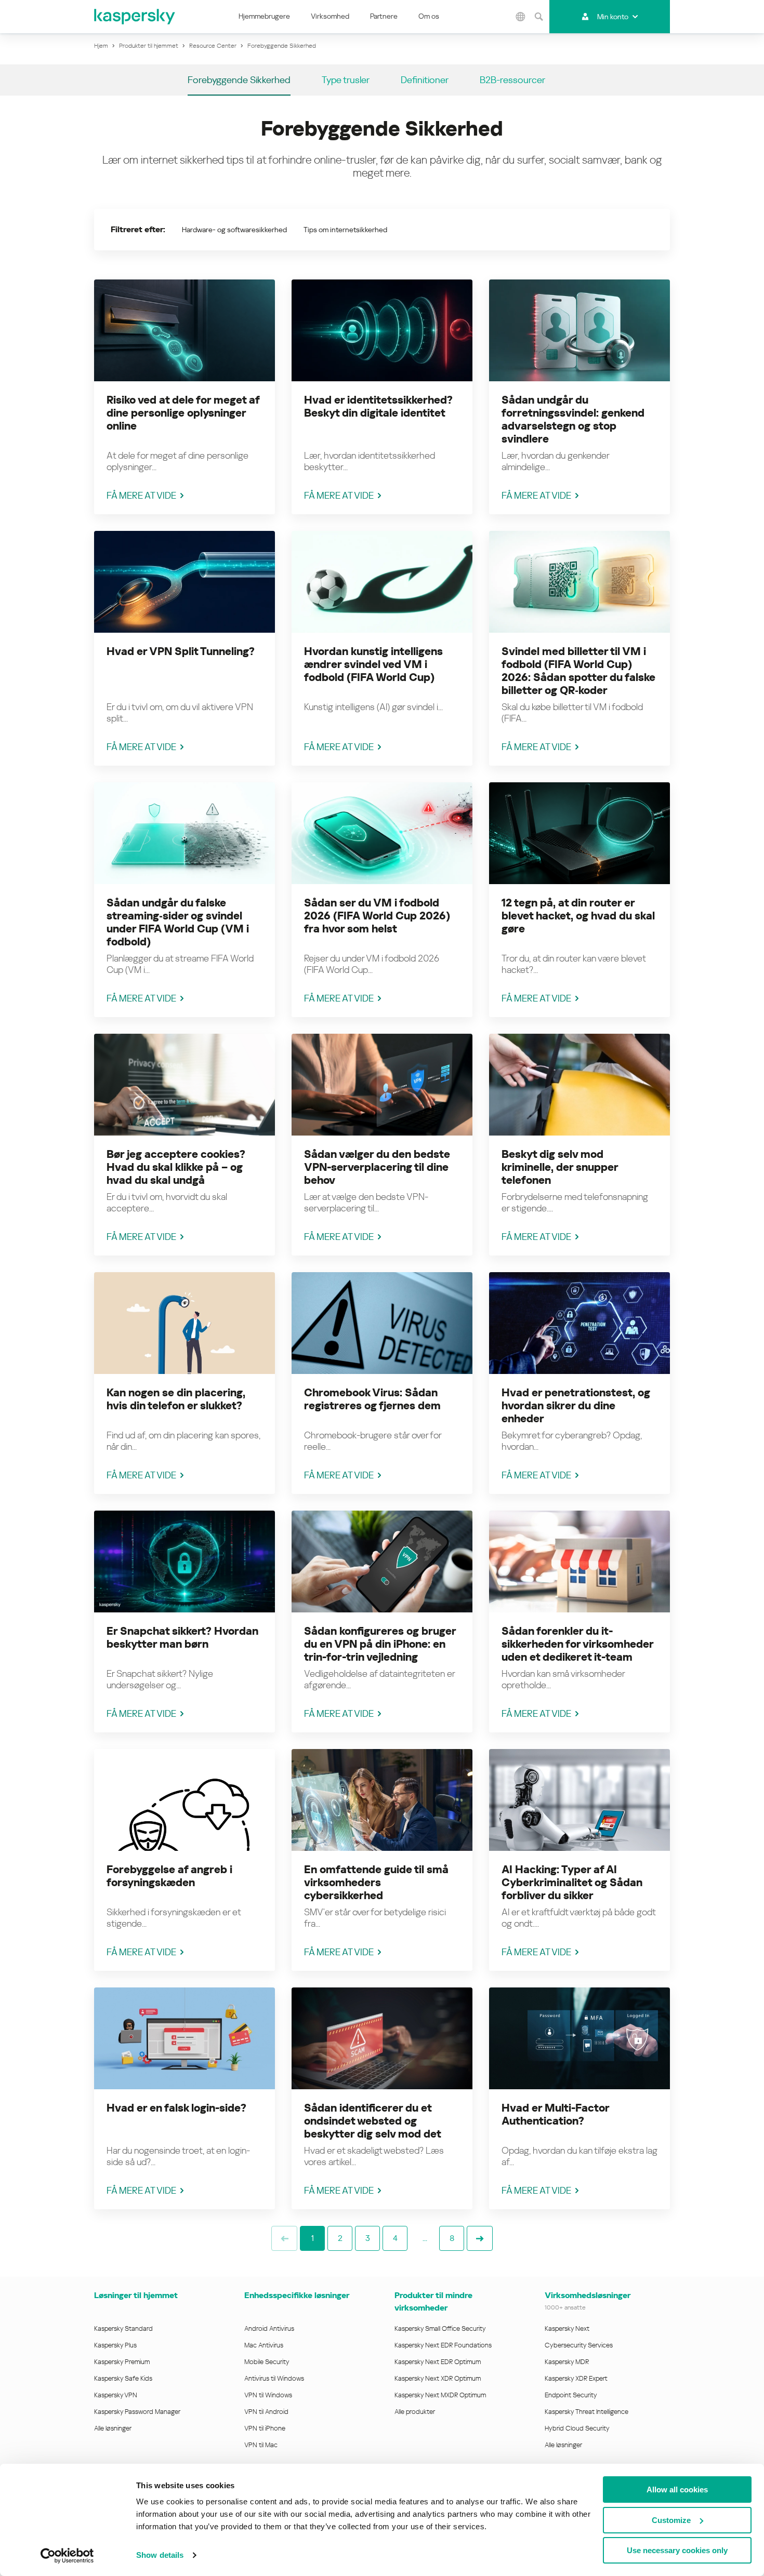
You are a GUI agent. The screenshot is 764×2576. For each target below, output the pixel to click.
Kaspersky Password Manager (137, 2412)
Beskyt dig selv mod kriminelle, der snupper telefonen (560, 1167)
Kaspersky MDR (567, 2362)
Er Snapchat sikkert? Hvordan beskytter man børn (182, 1638)
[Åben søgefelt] (539, 17)
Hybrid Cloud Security (577, 2428)
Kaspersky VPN (116, 2395)
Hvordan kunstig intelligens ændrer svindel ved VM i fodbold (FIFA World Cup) (373, 664)
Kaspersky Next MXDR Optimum (440, 2395)
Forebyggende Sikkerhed (239, 80)
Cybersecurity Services (579, 2345)
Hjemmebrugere (264, 16)
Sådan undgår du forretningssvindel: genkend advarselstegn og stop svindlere (573, 419)
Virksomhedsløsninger (588, 2295)
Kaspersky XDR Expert (576, 2378)
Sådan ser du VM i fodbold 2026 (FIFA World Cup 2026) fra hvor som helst (377, 916)
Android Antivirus (269, 2328)
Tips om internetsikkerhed (345, 230)
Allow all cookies (677, 2490)
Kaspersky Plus (115, 2345)
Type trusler (346, 80)
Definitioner (425, 80)
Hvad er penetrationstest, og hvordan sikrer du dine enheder (576, 1406)
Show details (160, 2555)
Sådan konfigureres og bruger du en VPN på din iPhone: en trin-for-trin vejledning (380, 1644)
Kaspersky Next (567, 2328)
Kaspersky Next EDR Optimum (438, 2362)
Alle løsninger (113, 2428)
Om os (429, 16)
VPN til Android (266, 2412)
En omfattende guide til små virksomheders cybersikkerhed (376, 1883)
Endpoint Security (571, 2395)
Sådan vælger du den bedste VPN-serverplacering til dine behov (377, 1167)
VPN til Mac (261, 2445)
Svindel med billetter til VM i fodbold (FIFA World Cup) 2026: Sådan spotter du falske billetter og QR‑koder (578, 671)
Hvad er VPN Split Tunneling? (181, 651)
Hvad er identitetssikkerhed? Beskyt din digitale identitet (378, 406)
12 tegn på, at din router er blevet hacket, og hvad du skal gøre (578, 916)
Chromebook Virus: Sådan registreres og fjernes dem (372, 1399)
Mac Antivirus (264, 2345)
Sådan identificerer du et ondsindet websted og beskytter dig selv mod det (373, 2121)
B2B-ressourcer (512, 80)
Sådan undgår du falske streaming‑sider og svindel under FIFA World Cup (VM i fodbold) (178, 922)
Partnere (384, 16)
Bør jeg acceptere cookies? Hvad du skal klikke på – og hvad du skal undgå (176, 1167)
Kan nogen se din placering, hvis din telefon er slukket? (176, 1399)
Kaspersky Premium (122, 2362)
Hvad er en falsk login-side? (176, 2108)
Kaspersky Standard (123, 2328)
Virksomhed (330, 16)
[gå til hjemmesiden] (135, 17)
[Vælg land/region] (521, 17)
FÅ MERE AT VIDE (141, 495)
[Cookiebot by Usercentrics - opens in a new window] (67, 2556)
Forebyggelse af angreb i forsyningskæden (169, 1876)
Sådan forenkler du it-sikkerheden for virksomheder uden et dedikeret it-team (577, 1644)
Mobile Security (267, 2362)
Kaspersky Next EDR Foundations (443, 2345)
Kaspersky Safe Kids (123, 2378)
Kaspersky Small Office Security (440, 2328)
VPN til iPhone (265, 2428)
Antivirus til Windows (274, 2378)
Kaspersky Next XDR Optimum (438, 2378)
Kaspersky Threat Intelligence (587, 2412)
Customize (671, 2520)
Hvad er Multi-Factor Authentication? (555, 2114)
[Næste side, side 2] (480, 2238)
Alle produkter (415, 2412)
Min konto (613, 17)
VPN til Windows (268, 2395)
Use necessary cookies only (677, 2550)
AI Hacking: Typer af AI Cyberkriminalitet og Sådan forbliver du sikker (572, 1883)
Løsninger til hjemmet (136, 2295)
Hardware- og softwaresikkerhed (234, 230)
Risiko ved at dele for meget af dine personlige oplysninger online (183, 413)
